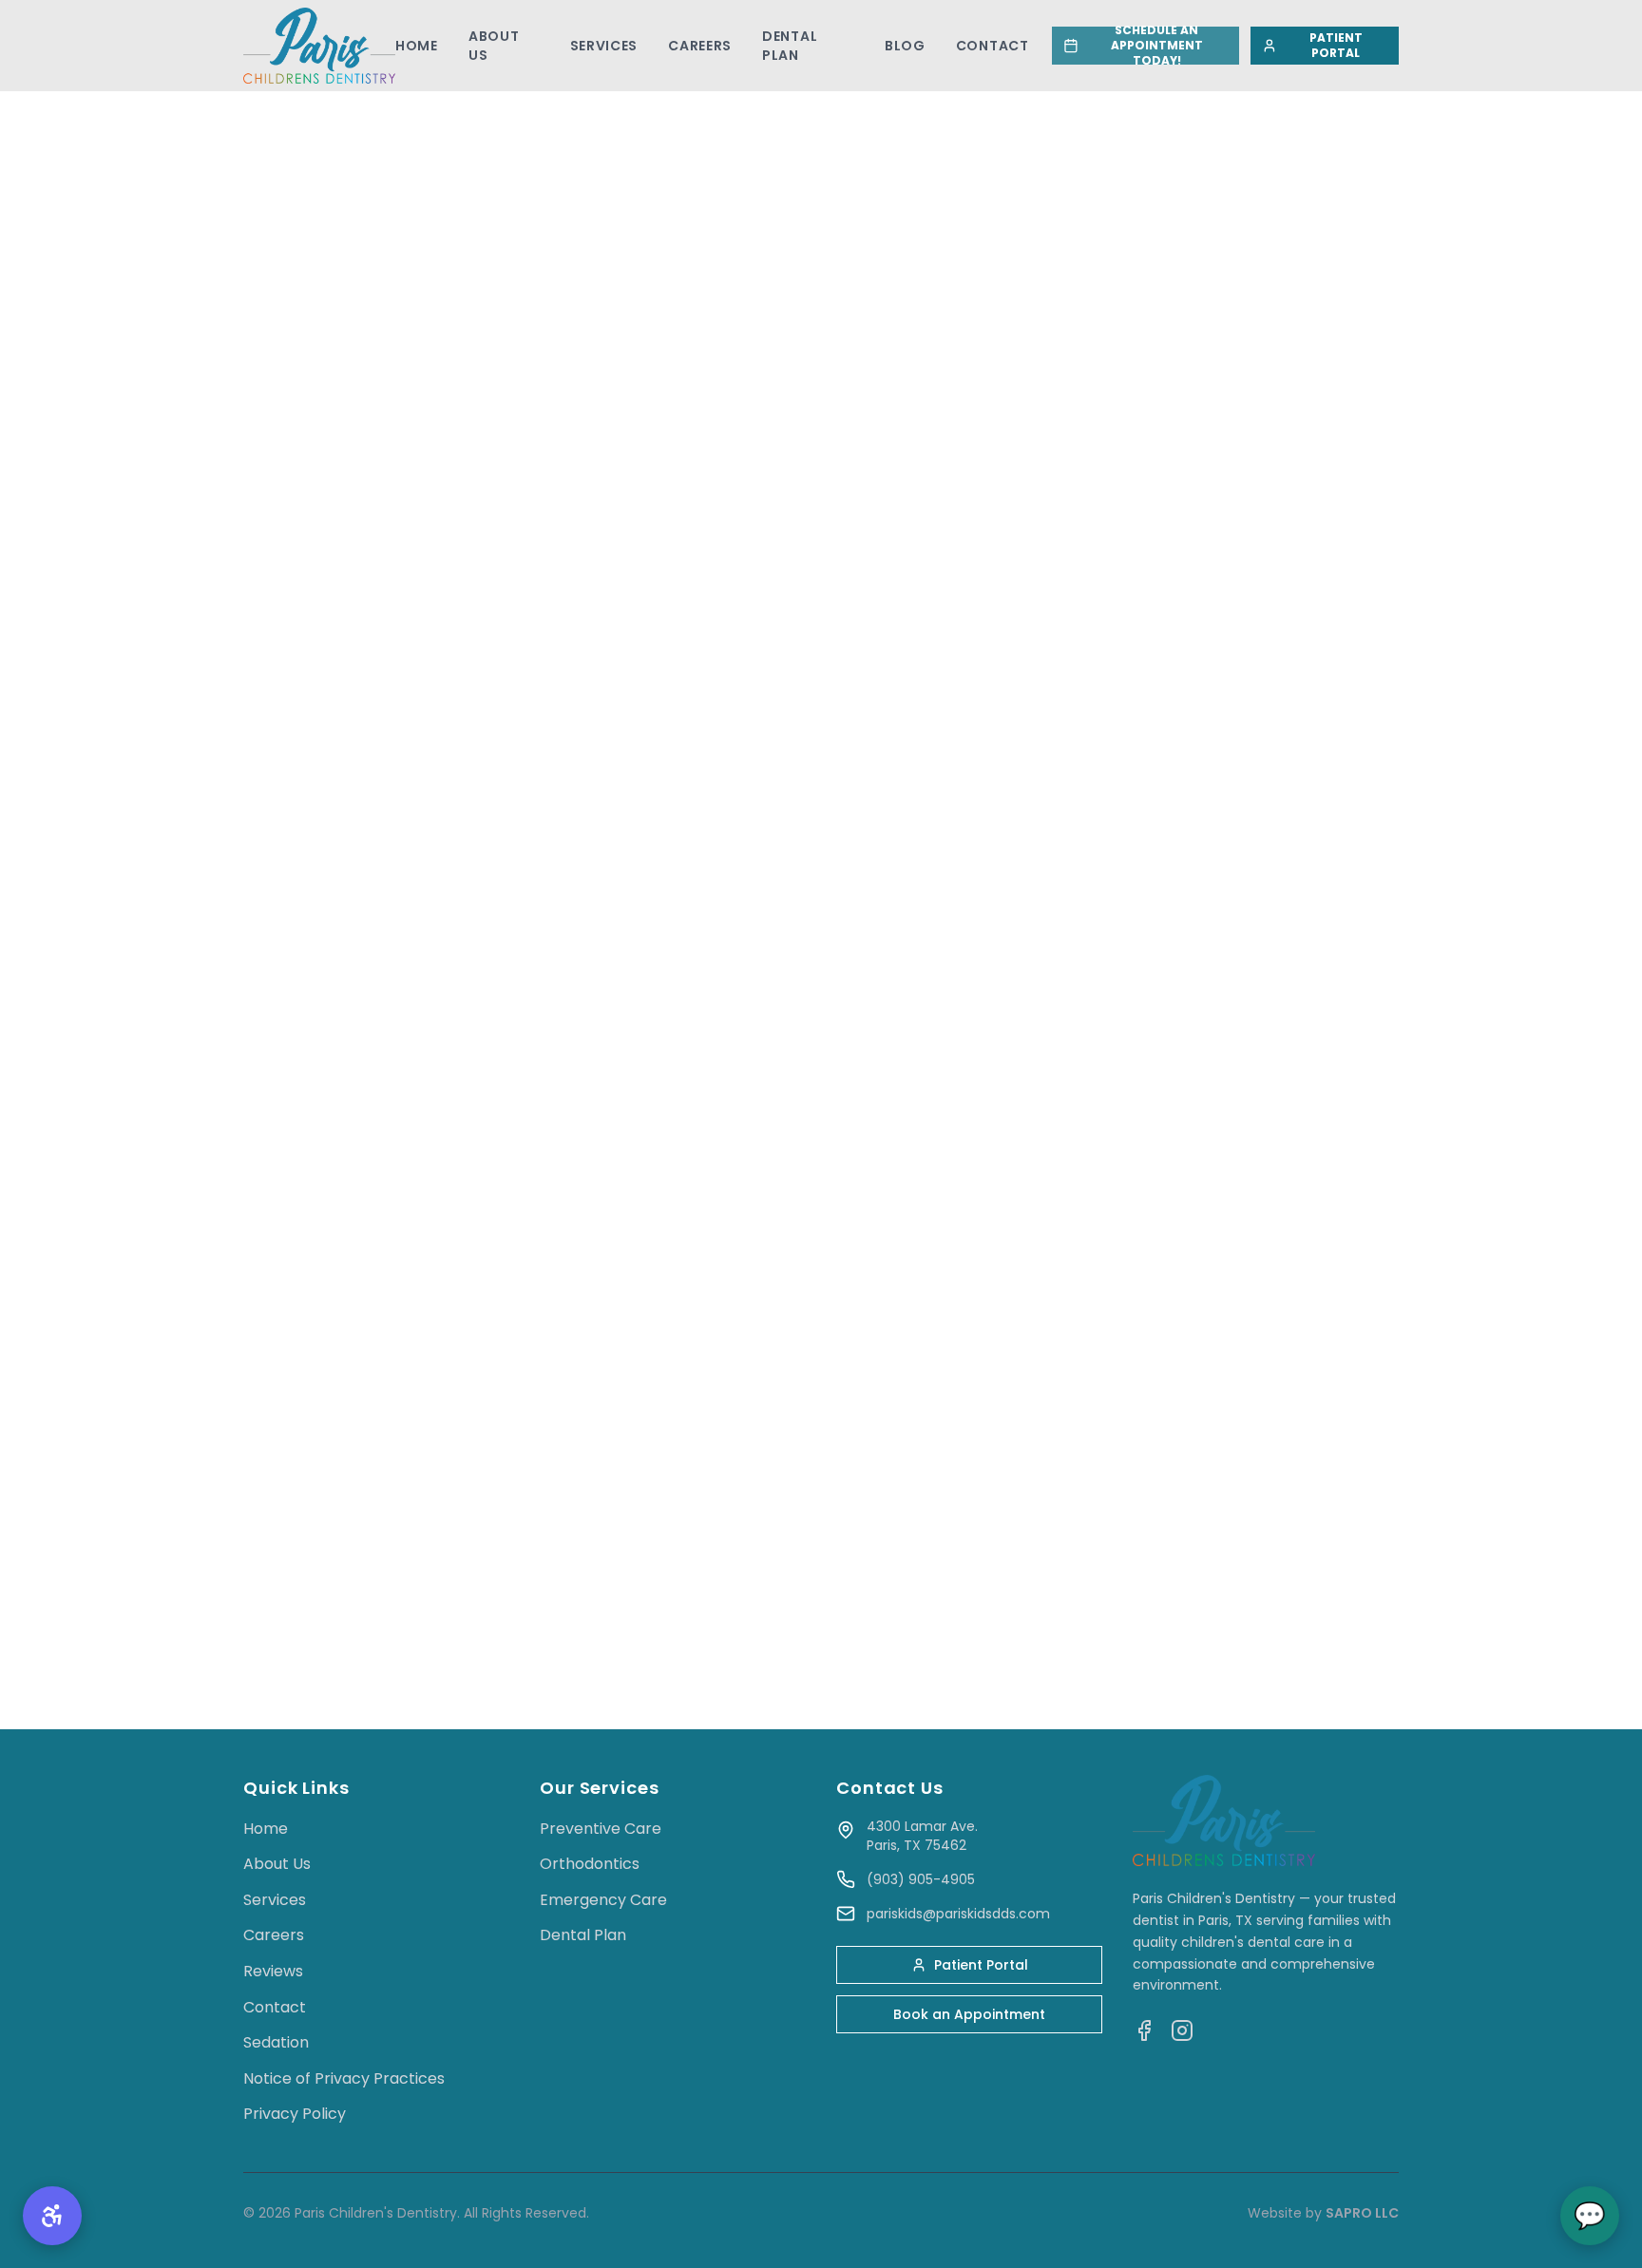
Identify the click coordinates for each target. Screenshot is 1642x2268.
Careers (700, 46)
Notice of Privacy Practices (344, 2078)
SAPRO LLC (1362, 2213)
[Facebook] (1144, 2030)
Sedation (276, 2042)
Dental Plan (790, 46)
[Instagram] (1182, 2030)
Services (604, 46)
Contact (993, 46)
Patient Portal (981, 1965)
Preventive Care (601, 1829)
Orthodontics (590, 1864)
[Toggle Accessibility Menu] (52, 2216)
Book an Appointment (969, 2014)
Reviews (273, 1971)
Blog (905, 46)
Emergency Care (603, 1900)
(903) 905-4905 (921, 1879)
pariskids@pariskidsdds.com (958, 1914)
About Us (494, 46)
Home (417, 46)
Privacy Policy (295, 2114)
